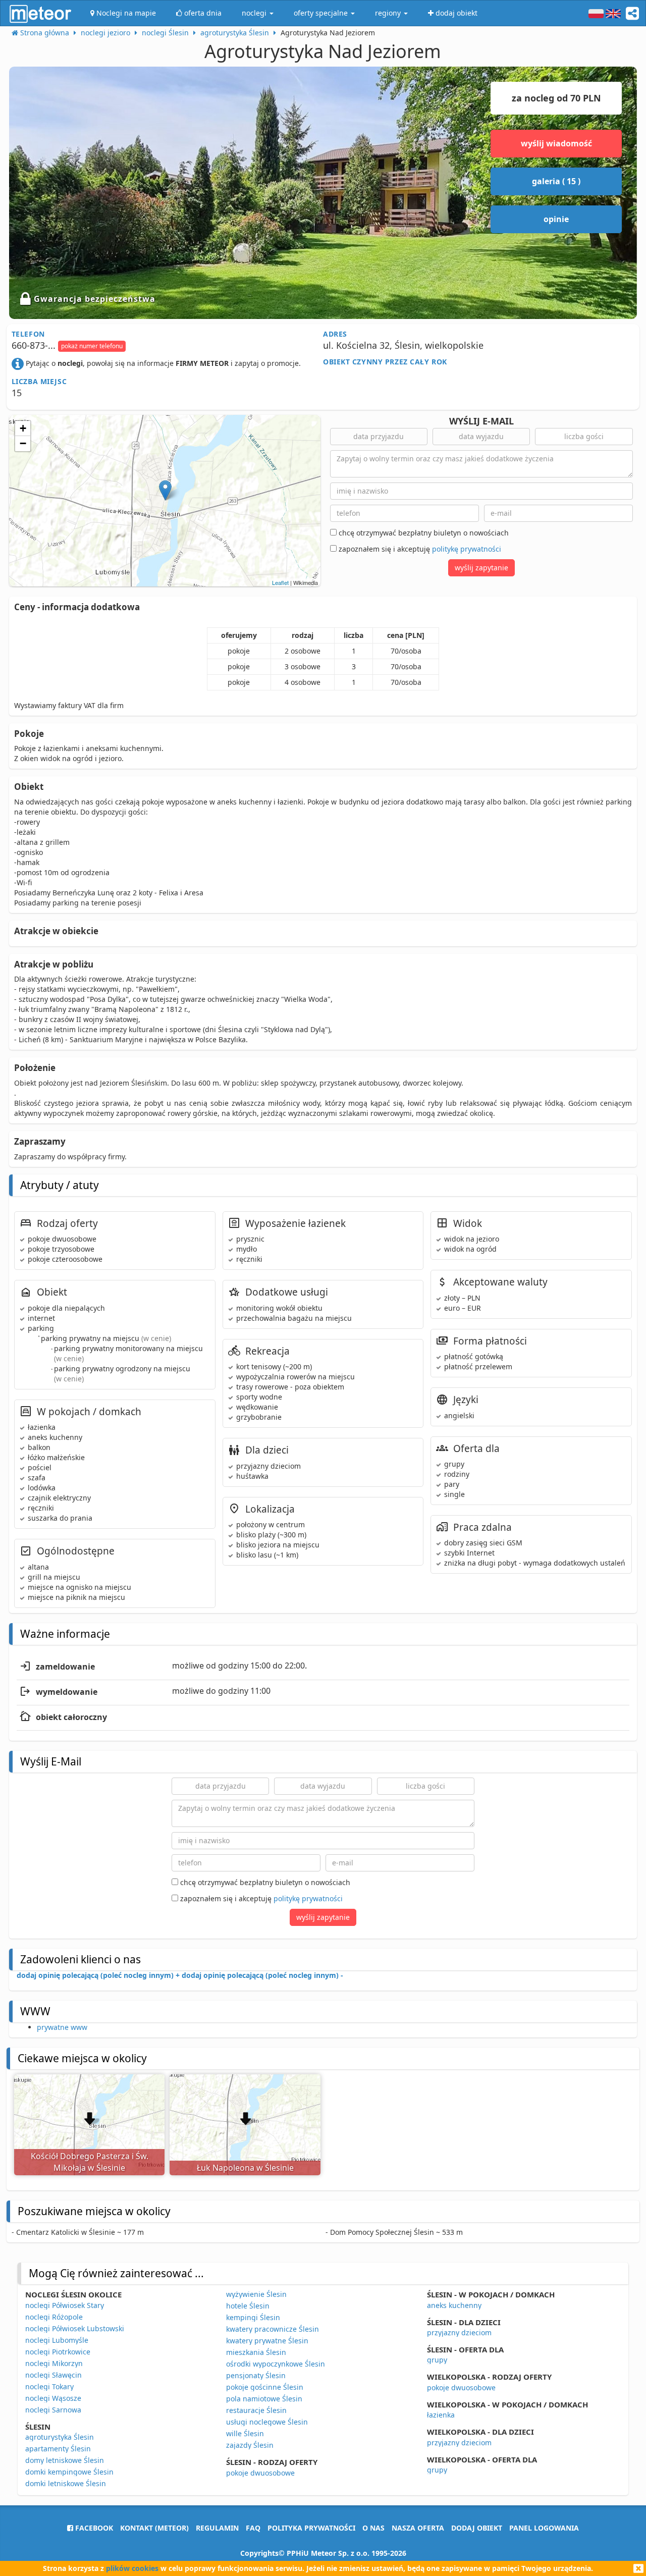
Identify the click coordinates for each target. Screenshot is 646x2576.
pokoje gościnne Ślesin (265, 2387)
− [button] (23, 443)
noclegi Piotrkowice (58, 2352)
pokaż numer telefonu (92, 346)
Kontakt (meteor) (154, 2528)
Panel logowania (544, 2528)
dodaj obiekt (477, 2528)
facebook (93, 2528)
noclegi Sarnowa (53, 2410)
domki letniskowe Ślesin (66, 2483)
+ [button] (23, 428)
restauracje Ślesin (256, 2410)
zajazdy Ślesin (250, 2445)
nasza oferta (418, 2528)
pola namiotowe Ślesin (264, 2399)
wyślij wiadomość (556, 143)
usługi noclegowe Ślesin (267, 2422)
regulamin (217, 2528)
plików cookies (132, 2568)
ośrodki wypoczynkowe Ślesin (276, 2364)
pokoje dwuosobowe (260, 2473)
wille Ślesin (245, 2433)
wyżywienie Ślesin (256, 2294)
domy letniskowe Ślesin (65, 2460)
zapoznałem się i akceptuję (419, 549)
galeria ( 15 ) (556, 181)
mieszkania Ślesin (256, 2352)
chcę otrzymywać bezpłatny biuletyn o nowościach (423, 533)
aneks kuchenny (454, 2305)
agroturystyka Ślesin (60, 2437)
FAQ (253, 2528)
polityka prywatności (311, 2528)
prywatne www (62, 2027)
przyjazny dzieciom (459, 2332)
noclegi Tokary (49, 2386)
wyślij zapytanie (481, 568)
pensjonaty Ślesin (256, 2375)
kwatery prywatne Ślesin (267, 2341)
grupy (437, 2360)
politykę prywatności (467, 549)
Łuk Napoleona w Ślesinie (245, 2168)
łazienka (441, 2415)
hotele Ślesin (248, 2306)
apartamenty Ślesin (58, 2449)
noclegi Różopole (54, 2317)
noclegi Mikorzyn (54, 2363)
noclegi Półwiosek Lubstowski (75, 2328)
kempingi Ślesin (253, 2317)
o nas (373, 2528)
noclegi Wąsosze (53, 2398)
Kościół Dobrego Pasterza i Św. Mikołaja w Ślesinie (90, 2162)
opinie (556, 219)
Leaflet (280, 582)
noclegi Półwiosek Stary (65, 2305)
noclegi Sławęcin (53, 2375)
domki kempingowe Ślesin (69, 2472)
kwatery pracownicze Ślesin (273, 2329)
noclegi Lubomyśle (57, 2340)
